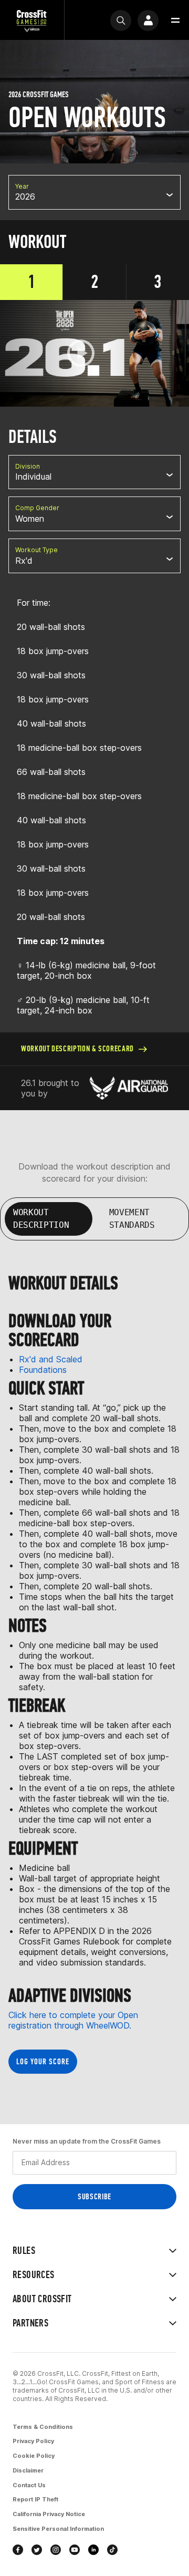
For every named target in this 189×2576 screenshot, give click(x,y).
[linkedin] (93, 2550)
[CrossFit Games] (32, 20)
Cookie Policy (34, 2456)
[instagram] (56, 2550)
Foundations (43, 1370)
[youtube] (75, 2550)
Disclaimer (28, 2470)
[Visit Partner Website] (129, 1088)
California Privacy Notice (49, 2514)
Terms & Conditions (43, 2427)
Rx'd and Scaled (51, 1359)
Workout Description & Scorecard (77, 1048)
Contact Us (29, 2485)
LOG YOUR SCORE (43, 2061)
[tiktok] (112, 2550)
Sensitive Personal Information (58, 2529)
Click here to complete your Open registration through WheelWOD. (73, 2020)
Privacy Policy (33, 2441)
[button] (175, 20)
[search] (121, 20)
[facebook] (18, 2550)
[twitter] (37, 2550)
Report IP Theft (35, 2499)
